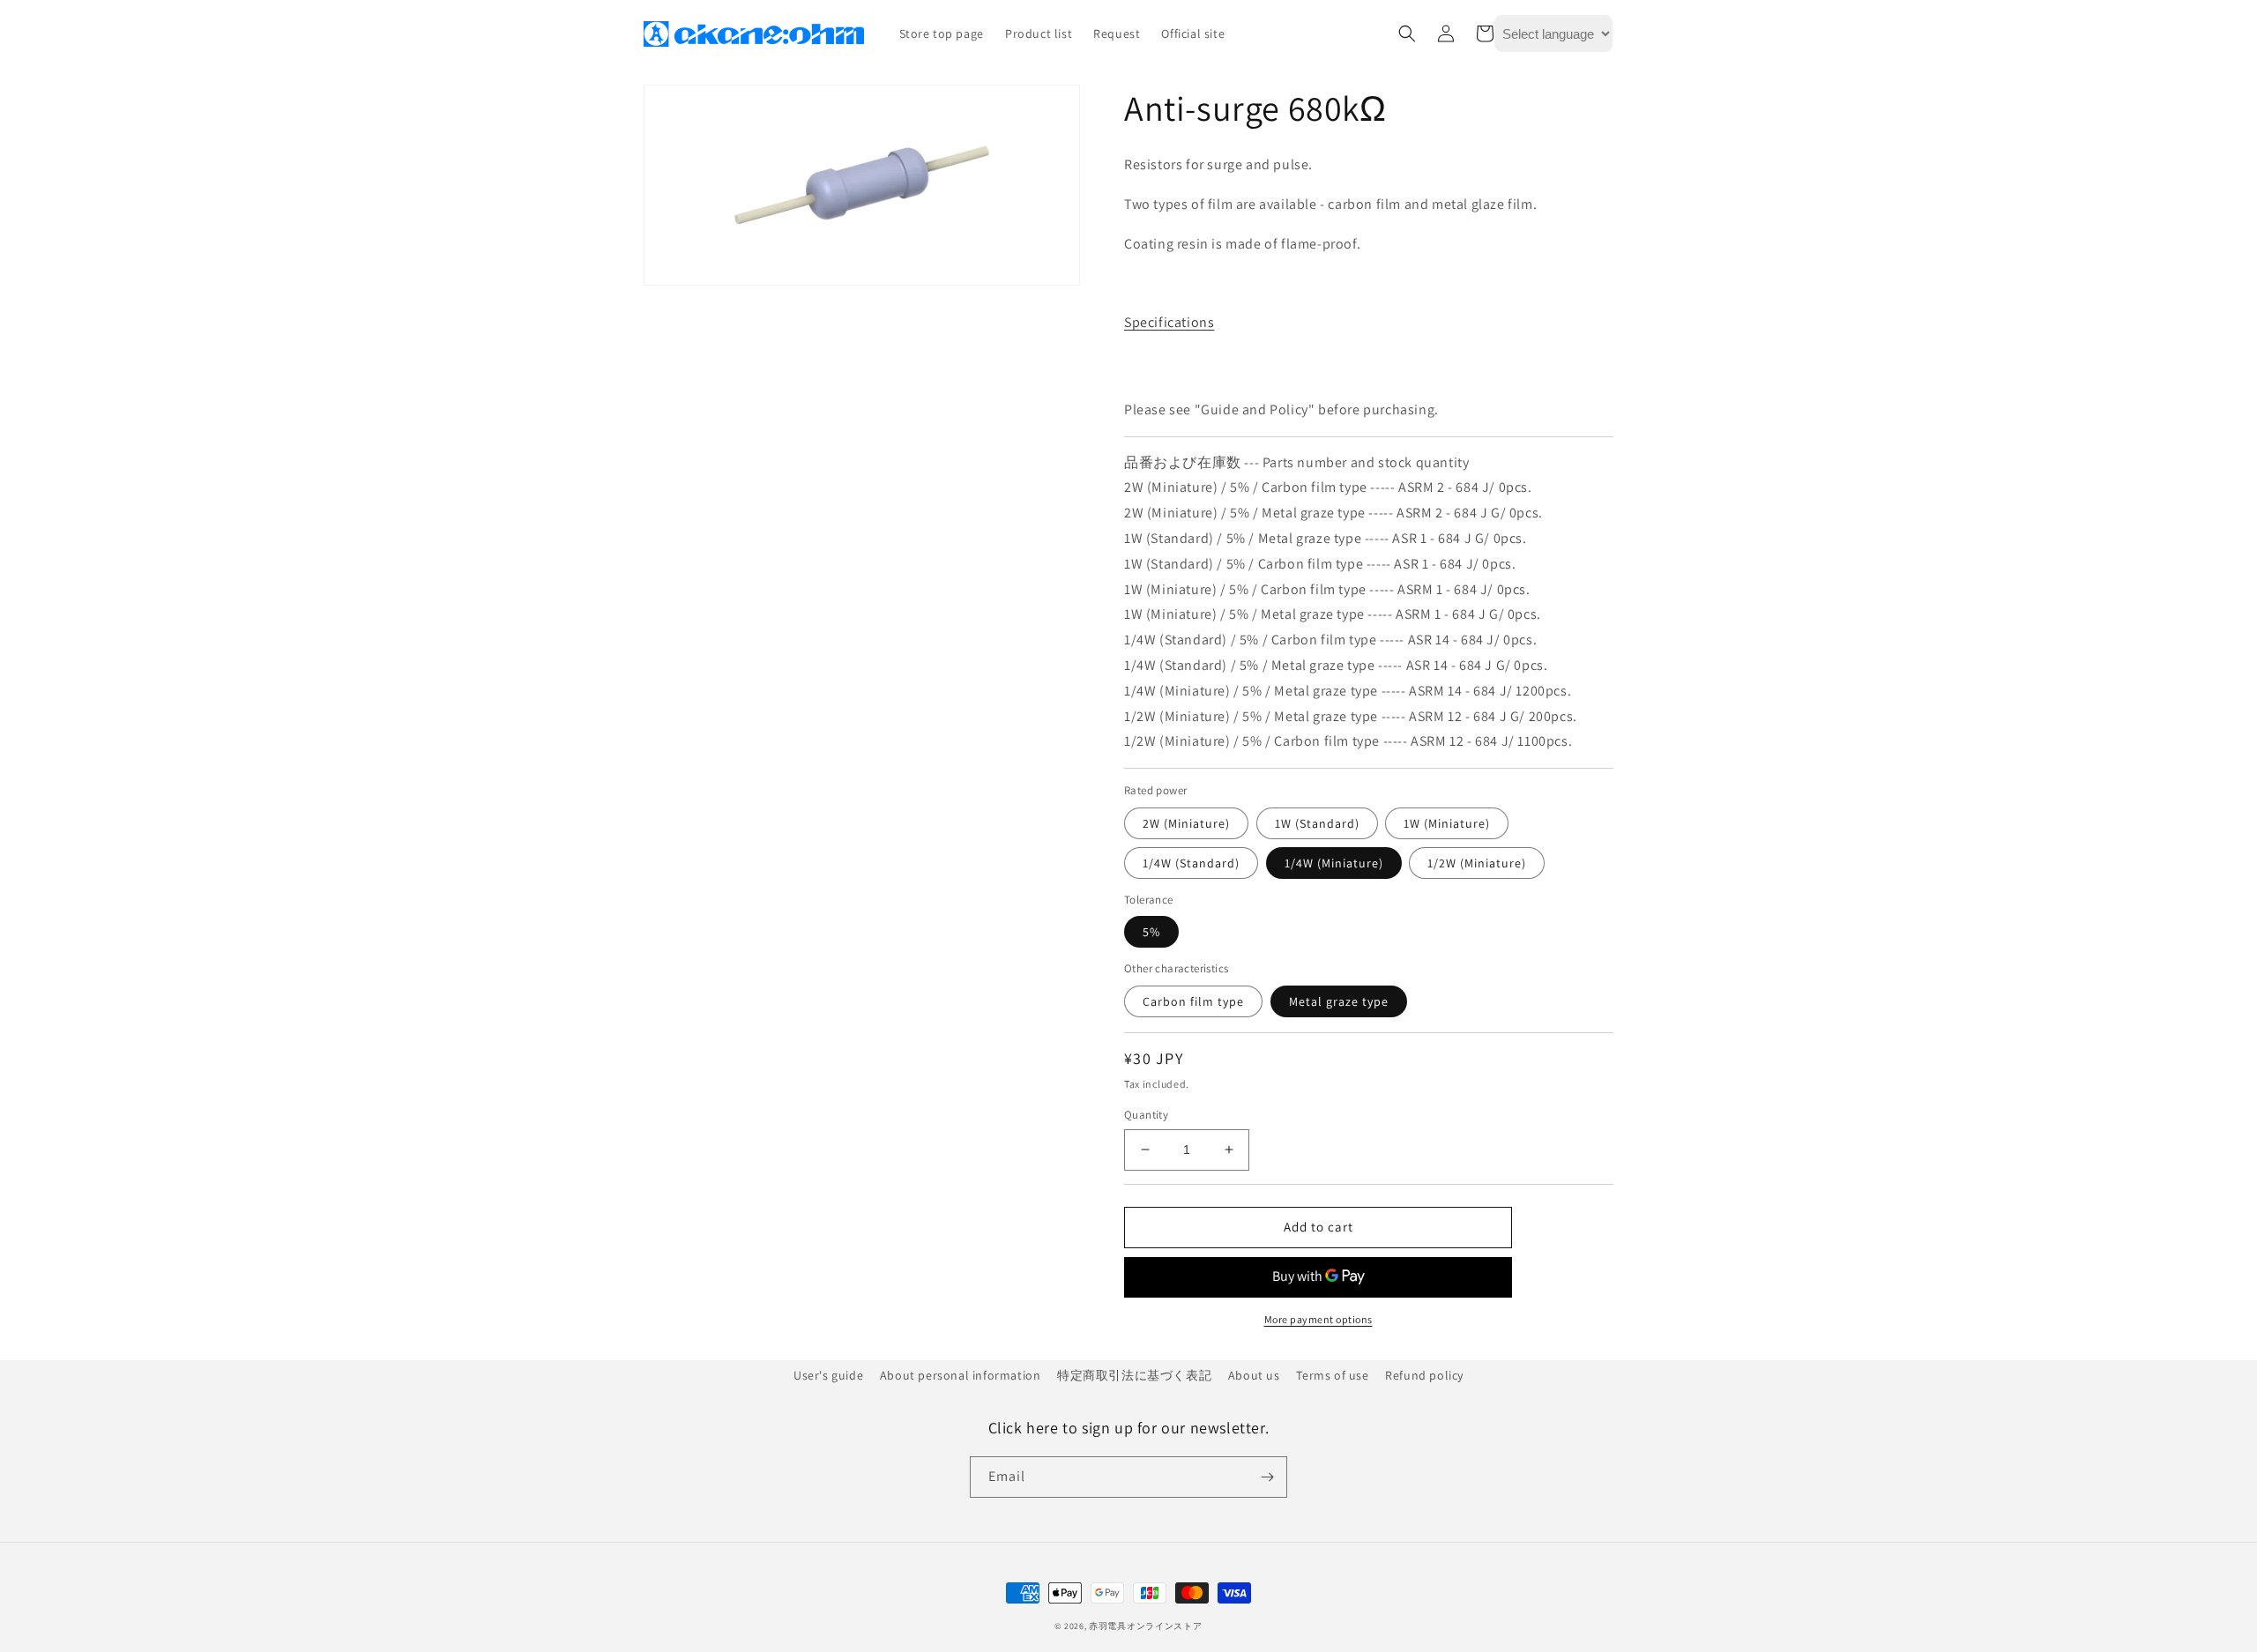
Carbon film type (1193, 1001)
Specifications (1169, 322)
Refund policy (1424, 1375)
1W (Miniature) (1447, 823)
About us (1254, 1375)
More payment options (1318, 1319)
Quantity (1146, 1115)
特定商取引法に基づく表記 (1134, 1375)
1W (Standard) (1317, 823)
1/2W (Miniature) (1477, 863)
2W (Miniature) (1186, 823)
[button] (1407, 33)
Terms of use (1332, 1375)
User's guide (828, 1375)
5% (1151, 932)
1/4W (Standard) (1191, 863)
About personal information (961, 1375)
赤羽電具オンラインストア (1145, 1626)
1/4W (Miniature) (1334, 863)
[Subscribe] (1267, 1477)
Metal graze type (1339, 1001)
